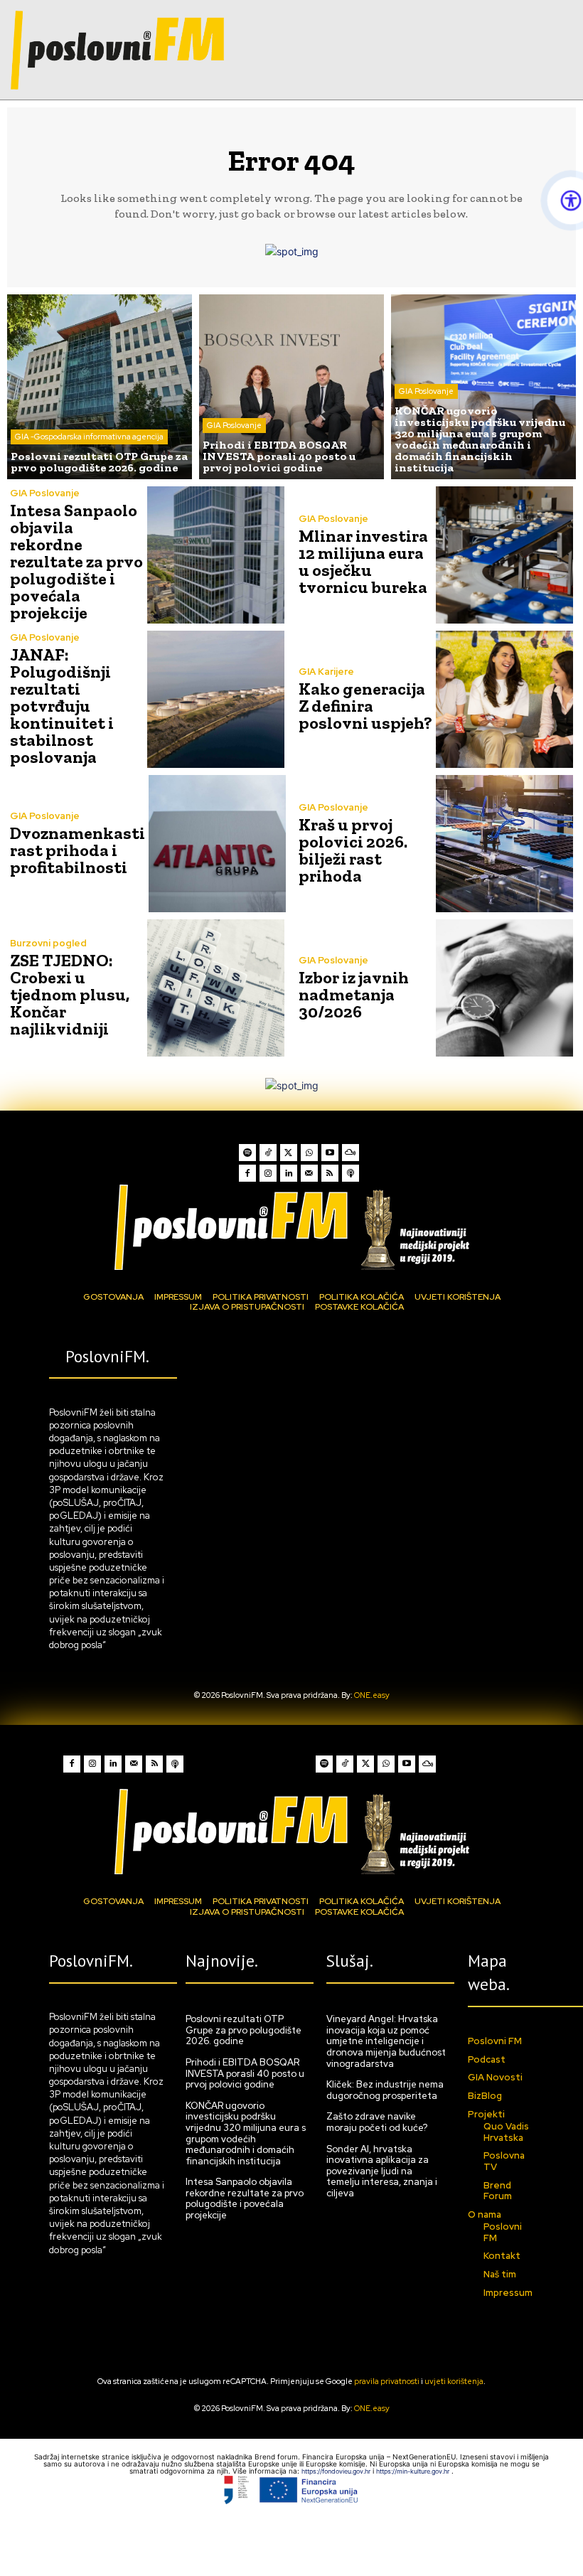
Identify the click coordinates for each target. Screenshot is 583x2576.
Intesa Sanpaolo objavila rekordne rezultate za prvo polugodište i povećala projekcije (76, 561)
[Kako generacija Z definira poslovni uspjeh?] (504, 699)
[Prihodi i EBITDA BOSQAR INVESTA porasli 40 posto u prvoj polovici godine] (291, 387)
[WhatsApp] (309, 1153)
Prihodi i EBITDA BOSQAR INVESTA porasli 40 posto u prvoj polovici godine (245, 2073)
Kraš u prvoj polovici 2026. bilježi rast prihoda (353, 850)
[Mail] (309, 1173)
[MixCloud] (351, 1153)
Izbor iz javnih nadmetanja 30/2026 (354, 994)
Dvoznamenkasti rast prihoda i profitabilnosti (77, 850)
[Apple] (351, 1173)
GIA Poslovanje (234, 425)
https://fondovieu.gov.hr (337, 2471)
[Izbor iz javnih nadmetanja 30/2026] (504, 988)
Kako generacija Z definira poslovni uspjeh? (365, 706)
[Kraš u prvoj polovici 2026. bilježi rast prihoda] (504, 844)
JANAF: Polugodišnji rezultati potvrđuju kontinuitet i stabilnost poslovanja (62, 706)
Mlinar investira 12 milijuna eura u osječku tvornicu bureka (363, 561)
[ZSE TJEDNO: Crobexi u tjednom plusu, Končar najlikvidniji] (216, 988)
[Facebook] (247, 1173)
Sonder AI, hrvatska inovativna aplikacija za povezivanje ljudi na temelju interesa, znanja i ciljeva (382, 2171)
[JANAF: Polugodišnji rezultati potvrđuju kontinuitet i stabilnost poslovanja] (216, 699)
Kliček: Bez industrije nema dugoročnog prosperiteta (385, 2090)
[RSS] (330, 1173)
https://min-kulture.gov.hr (414, 2471)
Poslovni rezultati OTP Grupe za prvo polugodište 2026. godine (244, 2030)
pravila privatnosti (387, 2381)
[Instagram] (268, 1173)
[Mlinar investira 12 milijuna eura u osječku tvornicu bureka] (504, 555)
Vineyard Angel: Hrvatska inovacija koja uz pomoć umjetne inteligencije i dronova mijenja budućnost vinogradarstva (386, 2041)
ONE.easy (372, 1695)
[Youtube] (330, 1153)
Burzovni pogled (48, 943)
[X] (289, 1153)
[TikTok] (268, 1153)
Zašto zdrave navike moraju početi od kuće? (377, 2122)
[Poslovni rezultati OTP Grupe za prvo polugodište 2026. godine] (100, 387)
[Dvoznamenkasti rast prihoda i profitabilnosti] (217, 844)
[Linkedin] (289, 1173)
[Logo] (291, 1227)
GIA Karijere (326, 672)
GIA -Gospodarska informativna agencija (89, 437)
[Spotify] (247, 1153)
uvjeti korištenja (454, 2381)
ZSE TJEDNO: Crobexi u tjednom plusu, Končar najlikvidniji (70, 994)
